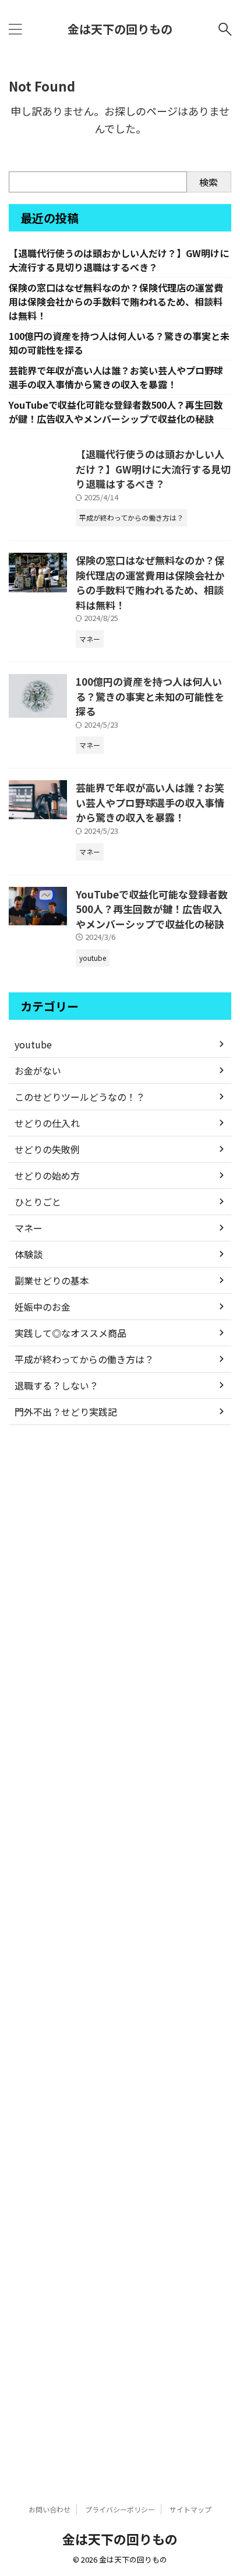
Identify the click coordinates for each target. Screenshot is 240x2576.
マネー (29, 1228)
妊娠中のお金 (43, 1307)
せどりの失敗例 (47, 1149)
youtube (33, 1044)
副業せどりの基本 (52, 1280)
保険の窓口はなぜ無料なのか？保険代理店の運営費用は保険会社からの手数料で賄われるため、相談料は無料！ (116, 301)
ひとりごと (38, 1202)
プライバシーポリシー (120, 2509)
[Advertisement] (120, 1954)
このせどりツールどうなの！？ (80, 1097)
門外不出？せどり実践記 (66, 1412)
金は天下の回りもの (120, 29)
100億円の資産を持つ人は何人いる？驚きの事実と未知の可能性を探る (150, 696)
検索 (209, 182)
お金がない (38, 1071)
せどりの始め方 (47, 1175)
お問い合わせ (50, 2509)
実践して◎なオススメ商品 (70, 1333)
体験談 (29, 1254)
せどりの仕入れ (47, 1123)
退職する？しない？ (57, 1385)
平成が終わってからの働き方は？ (84, 1359)
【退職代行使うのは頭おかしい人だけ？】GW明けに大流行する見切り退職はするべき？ (119, 260)
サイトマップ (190, 2509)
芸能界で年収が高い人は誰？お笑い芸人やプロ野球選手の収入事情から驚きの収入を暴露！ (116, 377)
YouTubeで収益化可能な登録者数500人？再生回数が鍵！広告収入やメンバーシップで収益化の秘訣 (116, 412)
